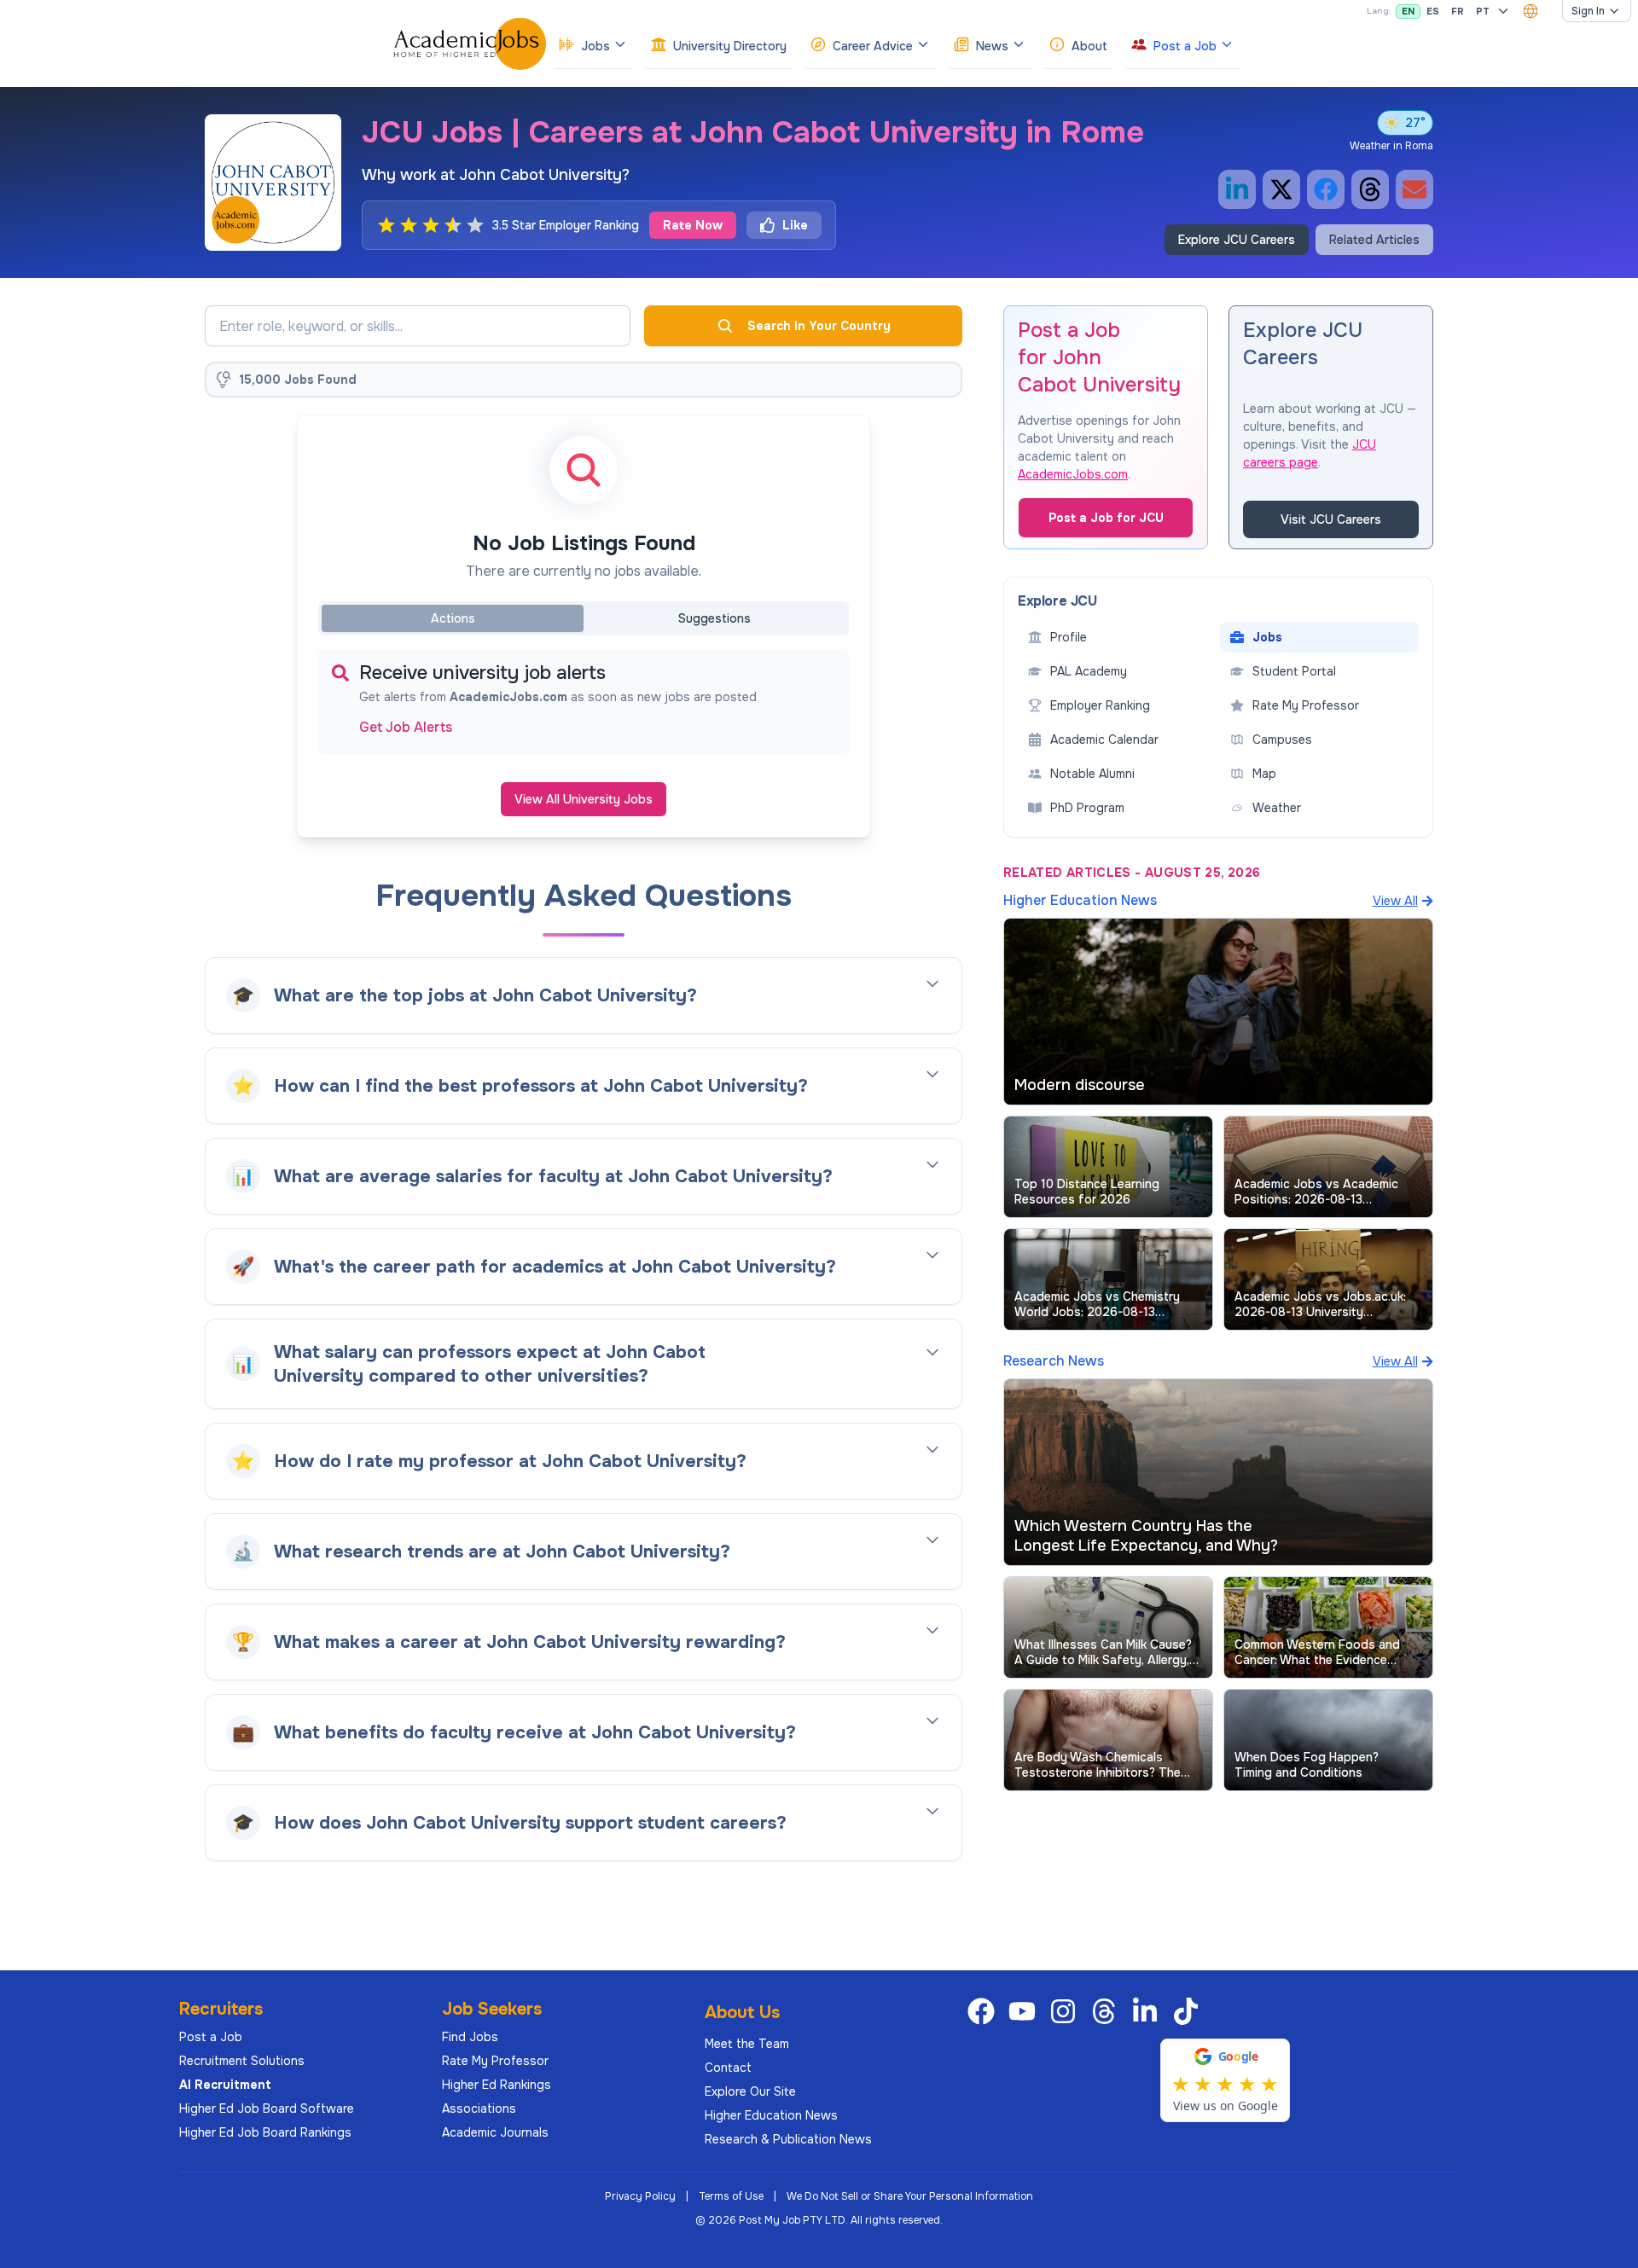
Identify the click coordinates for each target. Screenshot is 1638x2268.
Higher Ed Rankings (497, 2085)
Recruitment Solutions (242, 2061)
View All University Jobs (584, 799)
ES (1433, 11)
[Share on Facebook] (1326, 189)
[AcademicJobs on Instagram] (1066, 2011)
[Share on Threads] (1370, 189)
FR (1458, 11)
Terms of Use (731, 2196)
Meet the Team (747, 2044)
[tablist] (584, 618)
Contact (728, 2068)
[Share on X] (1281, 189)
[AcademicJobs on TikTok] (1189, 2011)
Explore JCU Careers (1237, 240)
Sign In (1588, 11)
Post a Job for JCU (1106, 518)
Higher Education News (771, 2115)
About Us (742, 2013)
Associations (479, 2108)
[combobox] (1531, 11)
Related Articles (1374, 240)
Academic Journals (495, 2132)
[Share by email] (1414, 189)
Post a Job (211, 2037)
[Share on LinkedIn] (1237, 189)
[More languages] (1503, 11)
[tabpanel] (584, 702)
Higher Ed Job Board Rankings (265, 2132)
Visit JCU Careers (1331, 519)
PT (1483, 11)
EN (1408, 11)
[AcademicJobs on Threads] (1107, 2011)
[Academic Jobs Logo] (470, 44)
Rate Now (693, 225)
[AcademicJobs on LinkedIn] (1148, 2011)
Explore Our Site (750, 2091)
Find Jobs (470, 2037)
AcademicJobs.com (1073, 474)
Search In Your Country (819, 326)
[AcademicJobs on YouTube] (1025, 2011)
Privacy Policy (640, 2196)
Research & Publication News (788, 2139)
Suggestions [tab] (714, 618)
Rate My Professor (495, 2061)
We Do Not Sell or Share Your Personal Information (910, 2196)
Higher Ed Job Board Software (267, 2108)
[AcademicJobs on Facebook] (985, 2011)
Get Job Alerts (406, 728)
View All (1395, 901)
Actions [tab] (453, 618)
